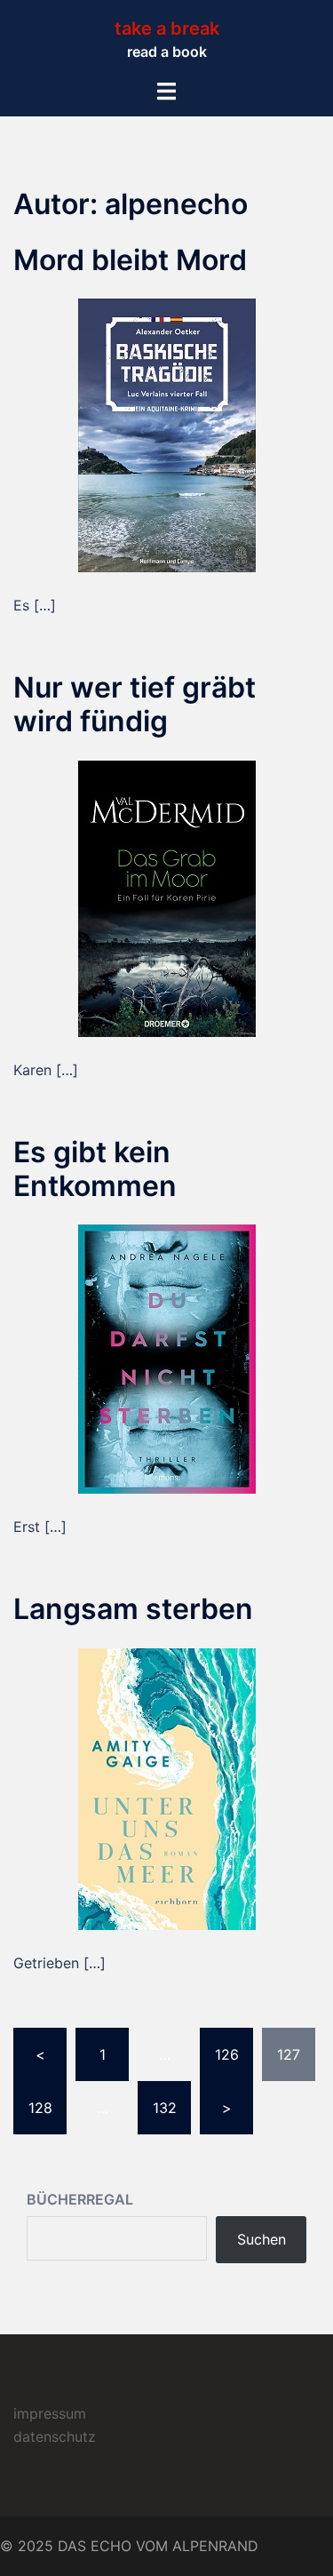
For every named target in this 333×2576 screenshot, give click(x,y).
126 (227, 2054)
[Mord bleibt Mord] (167, 434)
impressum (50, 2413)
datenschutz (55, 2436)
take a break (167, 28)
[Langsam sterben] (167, 1787)
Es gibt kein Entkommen (95, 1169)
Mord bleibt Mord (130, 260)
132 (165, 2108)
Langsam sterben (133, 1609)
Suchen (262, 2239)
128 (40, 2108)
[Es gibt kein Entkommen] (167, 1358)
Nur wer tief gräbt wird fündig (135, 704)
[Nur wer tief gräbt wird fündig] (167, 897)
